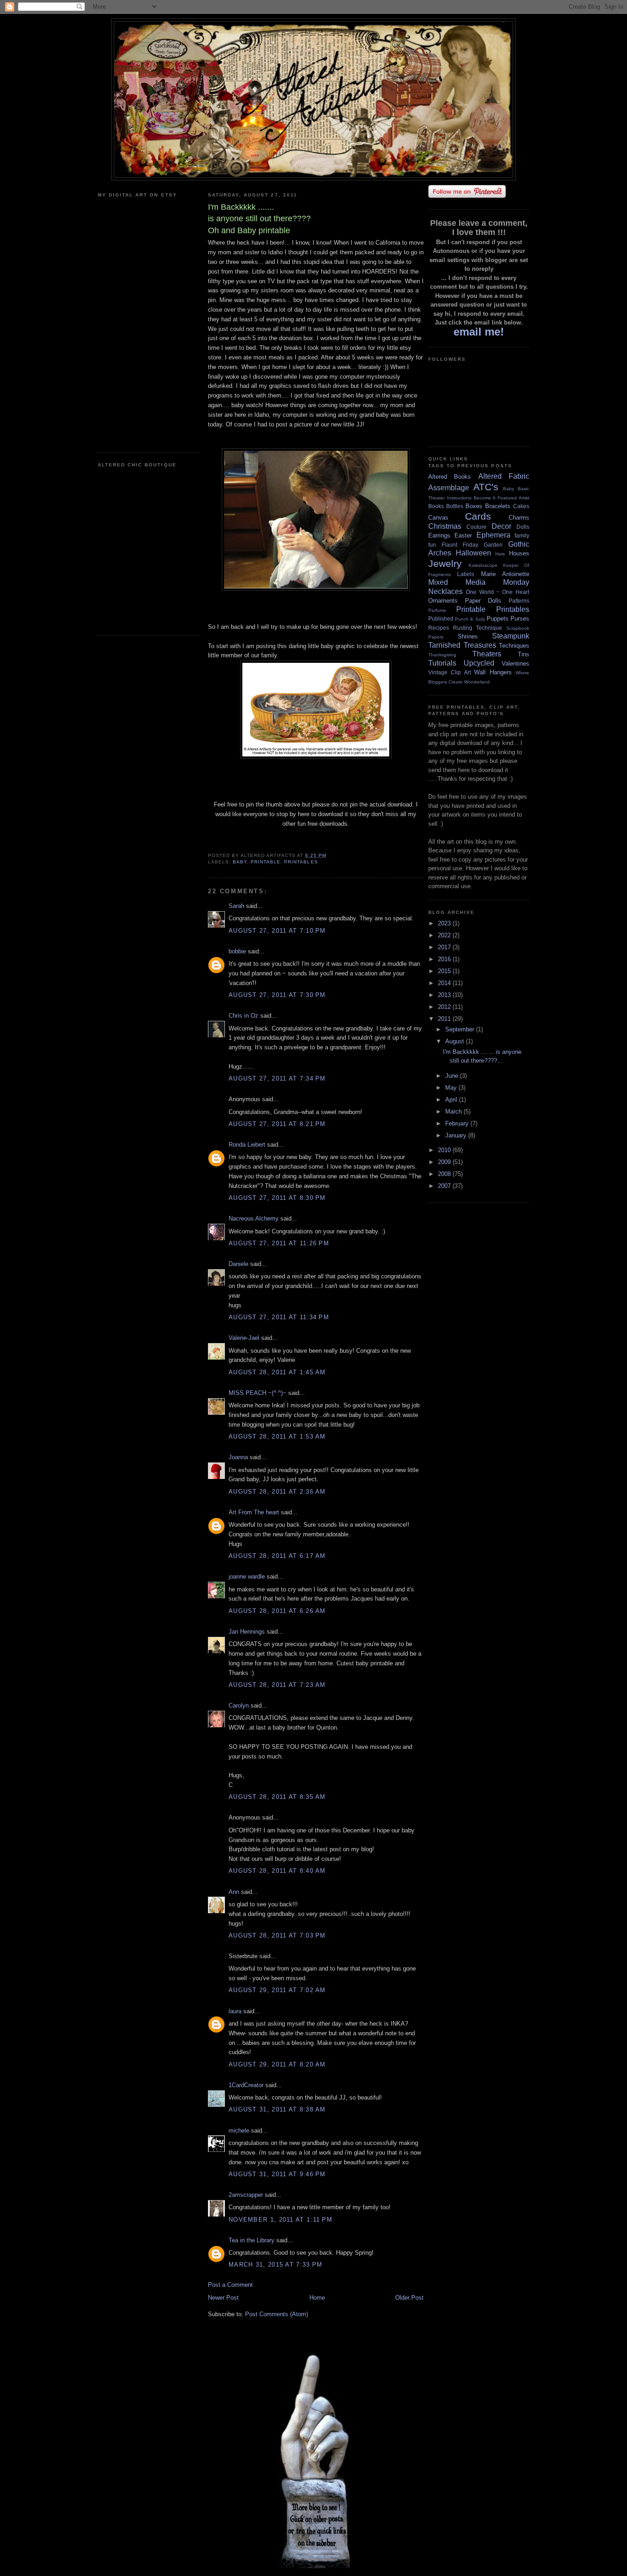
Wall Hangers (493, 672)
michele (239, 2131)
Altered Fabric (504, 476)
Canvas (438, 518)
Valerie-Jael (244, 1338)
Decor (501, 526)
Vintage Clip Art (450, 672)
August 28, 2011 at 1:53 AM (277, 1436)
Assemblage (449, 488)
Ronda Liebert (247, 1145)
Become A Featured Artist (501, 498)
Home (317, 2298)
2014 (445, 983)
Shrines (468, 636)
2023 (445, 923)
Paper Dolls (483, 601)
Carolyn (239, 1705)
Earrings (439, 535)
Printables (301, 862)
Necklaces (445, 591)
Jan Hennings (247, 1632)
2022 (445, 935)
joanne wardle (247, 1576)
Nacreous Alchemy (254, 1218)
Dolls (523, 527)
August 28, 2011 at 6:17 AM (277, 1556)
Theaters (487, 654)
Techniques (514, 646)
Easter (463, 535)
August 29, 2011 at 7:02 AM (277, 1990)
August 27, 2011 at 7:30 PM (277, 995)
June (453, 1076)
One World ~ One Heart (498, 592)
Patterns (519, 601)
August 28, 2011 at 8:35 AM (277, 1797)
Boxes (474, 506)
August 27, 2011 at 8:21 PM (277, 1124)
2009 (445, 1162)
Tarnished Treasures (462, 645)
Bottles (455, 506)
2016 (445, 959)
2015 (445, 971)
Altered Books (450, 477)
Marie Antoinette (505, 574)
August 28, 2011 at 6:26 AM (277, 1611)
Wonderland (477, 682)
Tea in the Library (252, 2240)
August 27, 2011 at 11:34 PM (279, 1317)
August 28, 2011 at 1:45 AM (277, 1372)
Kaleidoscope (483, 565)
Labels (466, 574)
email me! (479, 332)
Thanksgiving (442, 655)
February (458, 1123)
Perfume (437, 610)
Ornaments (443, 601)
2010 (445, 1150)
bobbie (237, 951)
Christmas (445, 526)
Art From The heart (254, 1512)
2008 (445, 1174)
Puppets (498, 619)
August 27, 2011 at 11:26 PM (279, 1243)
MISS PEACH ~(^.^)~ (258, 1393)
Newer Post (223, 2298)
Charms (519, 518)
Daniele (238, 1264)
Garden (493, 545)
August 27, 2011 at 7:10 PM (277, 931)
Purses (520, 619)
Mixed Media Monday (479, 582)
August (456, 1041)
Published (441, 619)
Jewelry (445, 563)
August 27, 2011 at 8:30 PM (277, 1198)
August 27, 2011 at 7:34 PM (277, 1078)
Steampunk (511, 636)
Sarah (236, 906)
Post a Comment (230, 2285)
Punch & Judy (470, 619)
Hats (500, 554)
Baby (240, 862)
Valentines (515, 664)
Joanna (238, 1457)
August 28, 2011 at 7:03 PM (277, 1935)
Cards (478, 516)
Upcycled (479, 663)
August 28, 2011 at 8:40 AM (277, 1871)
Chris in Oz (244, 1016)
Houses (519, 553)
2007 (445, 1186)
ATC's (486, 487)
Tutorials (442, 663)
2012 (445, 1007)
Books (436, 506)
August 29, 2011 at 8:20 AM (277, 2064)
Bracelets (498, 506)
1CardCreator (246, 2085)
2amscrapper (246, 2195)
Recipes (439, 628)
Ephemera (493, 535)
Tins (523, 654)
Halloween (473, 553)
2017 (445, 947)
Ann (234, 1892)
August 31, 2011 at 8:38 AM (277, 2109)
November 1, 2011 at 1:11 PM (280, 2220)
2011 (445, 1019)
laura (235, 2011)
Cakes (521, 506)
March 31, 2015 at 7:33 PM (276, 2265)
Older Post (409, 2298)
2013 (445, 995)
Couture (476, 527)
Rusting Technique (478, 628)
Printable (266, 862)
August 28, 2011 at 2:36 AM (277, 1492)
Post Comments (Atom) (277, 2314)
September (461, 1029)
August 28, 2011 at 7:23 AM (277, 1685)
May (452, 1088)
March (454, 1112)
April (452, 1100)
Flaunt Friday (460, 545)
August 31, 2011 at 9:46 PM (277, 2174)
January (457, 1135)
